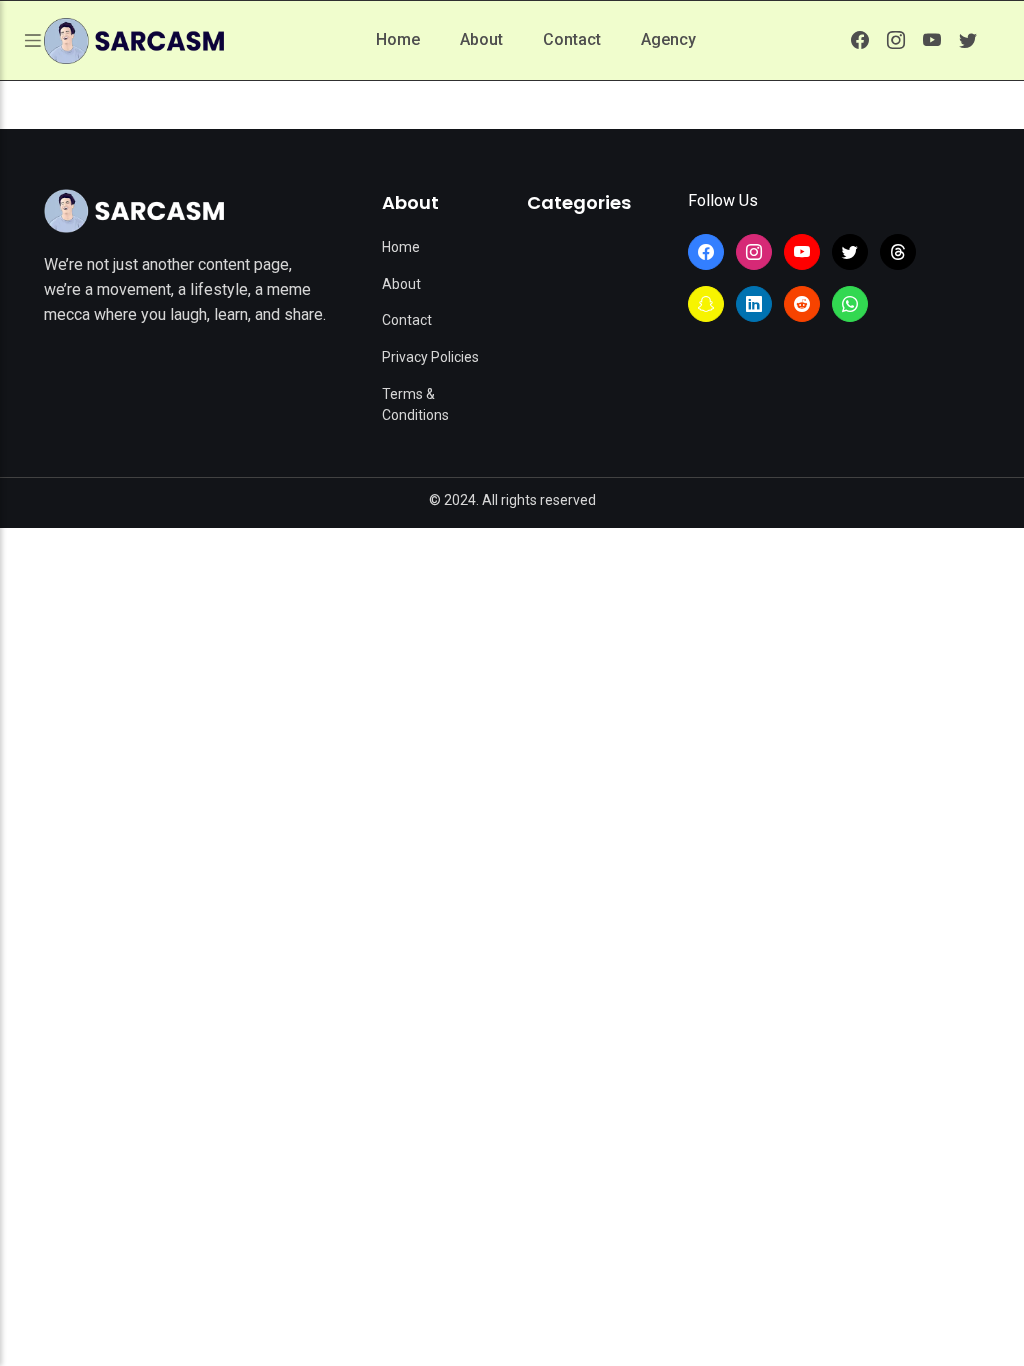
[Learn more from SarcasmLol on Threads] (898, 252)
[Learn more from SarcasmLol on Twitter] (968, 40)
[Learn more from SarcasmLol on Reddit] (802, 304)
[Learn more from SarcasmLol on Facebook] (860, 40)
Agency (668, 39)
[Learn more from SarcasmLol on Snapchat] (706, 304)
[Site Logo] (134, 211)
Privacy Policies (430, 357)
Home (398, 39)
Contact (572, 39)
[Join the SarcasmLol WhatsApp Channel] (850, 304)
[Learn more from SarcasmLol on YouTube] (932, 40)
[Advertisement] (512, 678)
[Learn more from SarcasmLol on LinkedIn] (754, 304)
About (481, 39)
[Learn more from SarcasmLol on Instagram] (896, 40)
